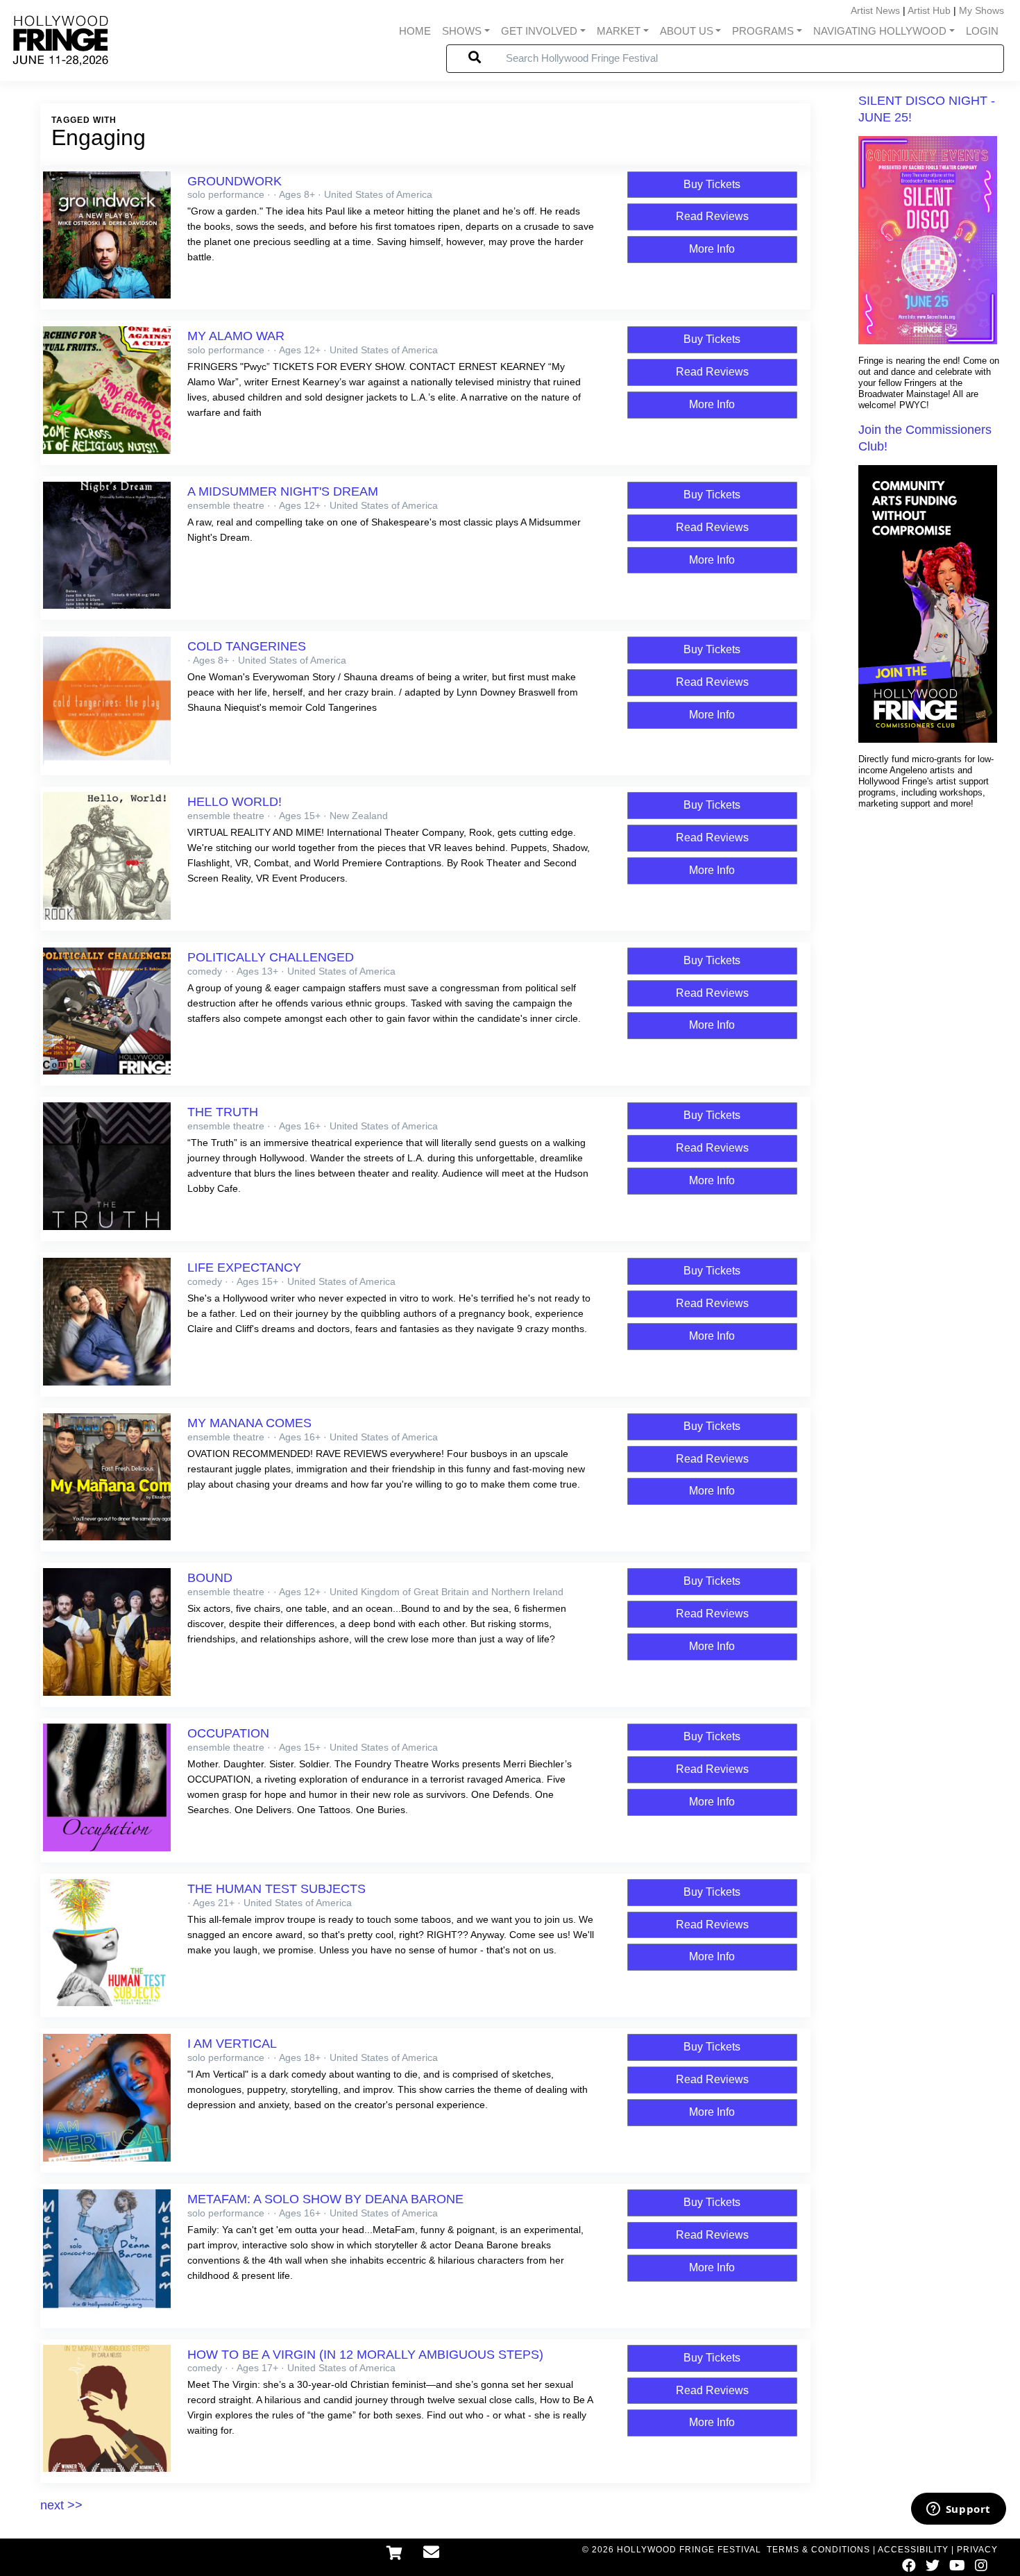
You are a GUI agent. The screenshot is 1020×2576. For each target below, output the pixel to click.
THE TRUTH (223, 1112)
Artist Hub (929, 10)
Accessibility (913, 2550)
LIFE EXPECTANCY (244, 1268)
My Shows (981, 10)
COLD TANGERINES (247, 646)
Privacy (977, 2550)
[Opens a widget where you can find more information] (958, 2510)
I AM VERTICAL (232, 2044)
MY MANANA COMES (249, 1423)
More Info (712, 249)
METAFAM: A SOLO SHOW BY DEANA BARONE (325, 2199)
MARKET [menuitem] (619, 31)
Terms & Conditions (818, 2550)
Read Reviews (712, 216)
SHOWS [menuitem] (462, 31)
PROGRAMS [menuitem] (763, 31)
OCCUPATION (228, 1733)
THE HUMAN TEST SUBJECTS (277, 1889)
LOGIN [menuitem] (982, 31)
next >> (61, 2505)
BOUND (210, 1578)
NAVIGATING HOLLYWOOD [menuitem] (880, 31)
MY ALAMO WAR (236, 336)
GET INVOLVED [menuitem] (539, 31)
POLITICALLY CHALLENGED (271, 957)
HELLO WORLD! (235, 802)
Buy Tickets (712, 184)
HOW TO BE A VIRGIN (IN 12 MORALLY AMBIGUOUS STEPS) (365, 2355)
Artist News (875, 10)
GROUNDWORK (235, 181)
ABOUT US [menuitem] (687, 31)
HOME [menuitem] (415, 31)
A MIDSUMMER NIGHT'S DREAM (283, 491)
